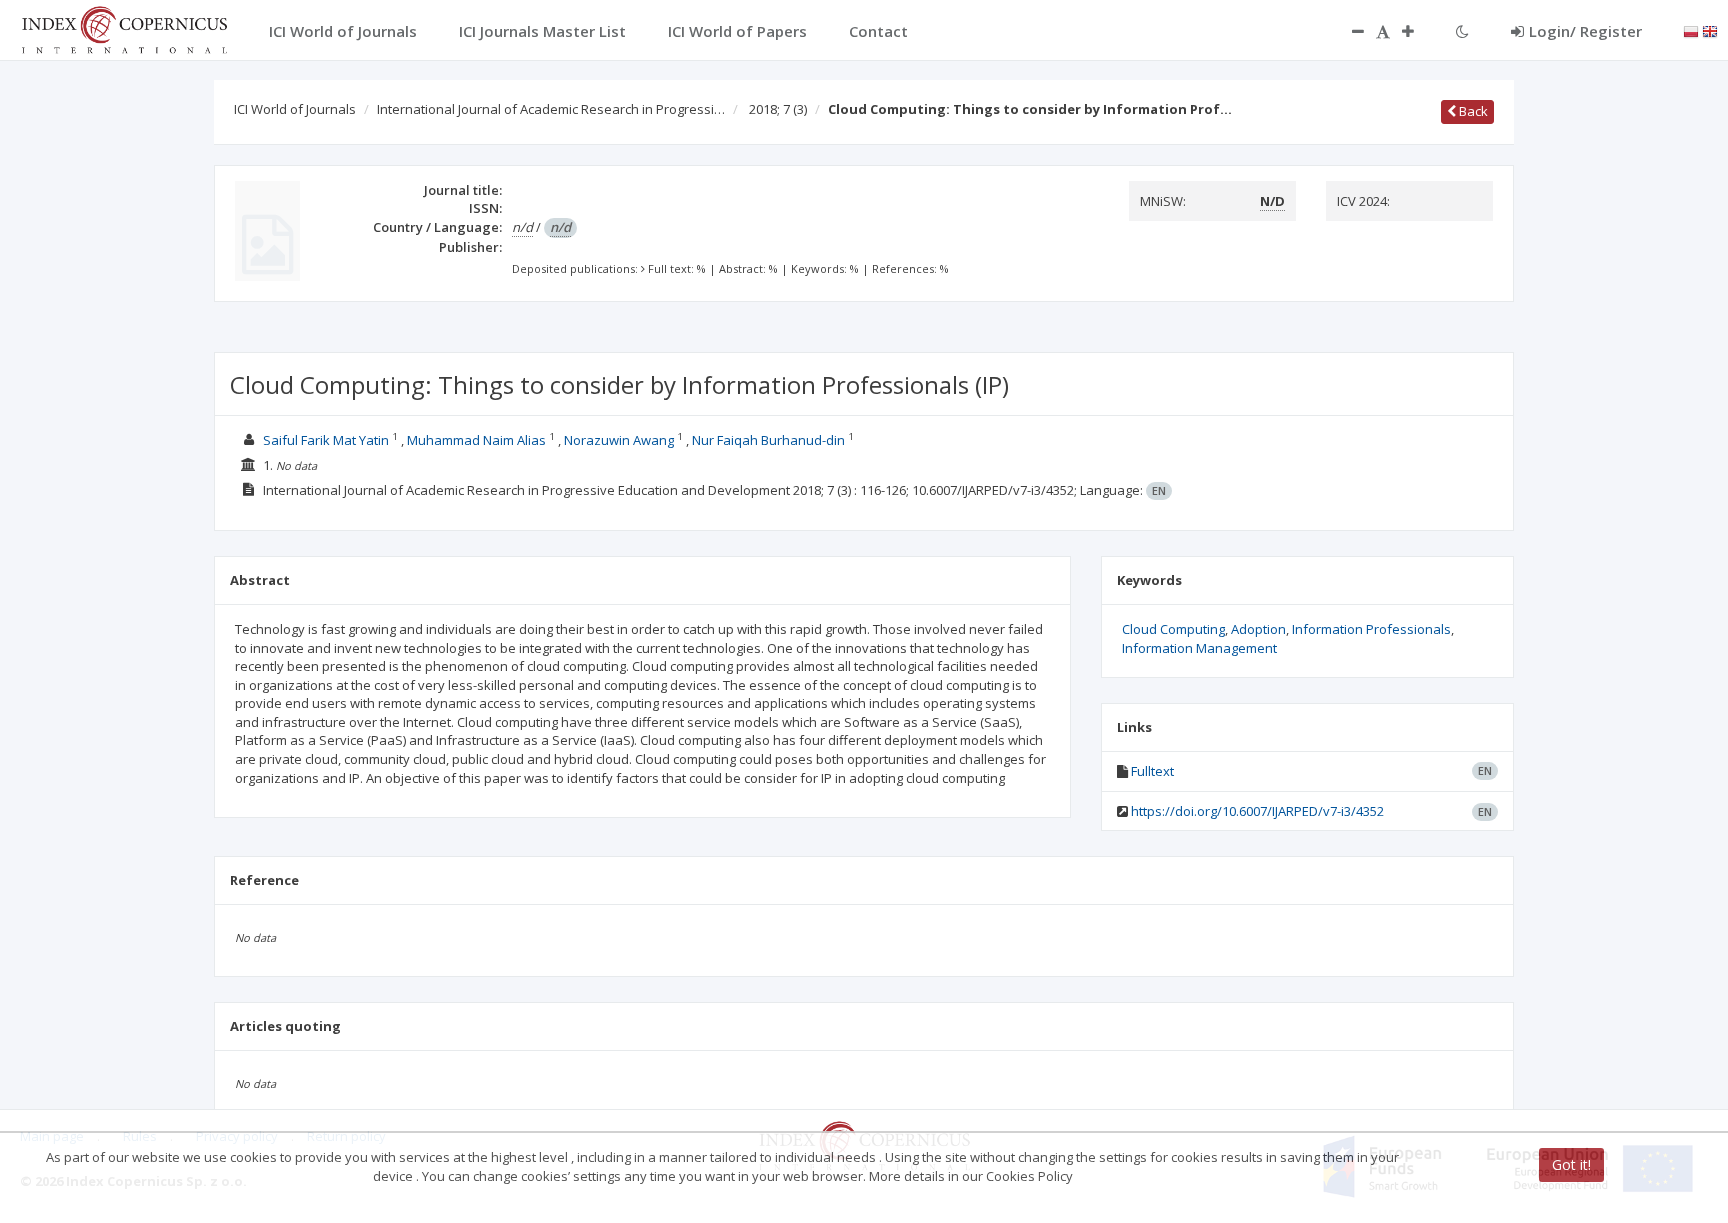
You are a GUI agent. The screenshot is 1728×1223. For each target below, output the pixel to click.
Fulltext (1152, 771)
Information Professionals (1371, 629)
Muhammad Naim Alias (476, 440)
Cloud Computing (1173, 629)
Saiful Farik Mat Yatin (326, 440)
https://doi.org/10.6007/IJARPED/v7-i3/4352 (1257, 811)
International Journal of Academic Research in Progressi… (551, 109)
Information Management (1199, 648)
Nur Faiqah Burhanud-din (768, 440)
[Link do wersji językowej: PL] (1691, 30)
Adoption (1258, 629)
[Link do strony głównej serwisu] (124, 28)
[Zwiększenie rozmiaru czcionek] (1418, 31)
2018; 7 (778, 109)
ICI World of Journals (295, 109)
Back (1472, 111)
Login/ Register (1585, 31)
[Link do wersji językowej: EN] (1710, 30)
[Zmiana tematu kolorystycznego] (1462, 31)
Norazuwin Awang (619, 440)
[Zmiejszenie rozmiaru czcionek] (1348, 31)
